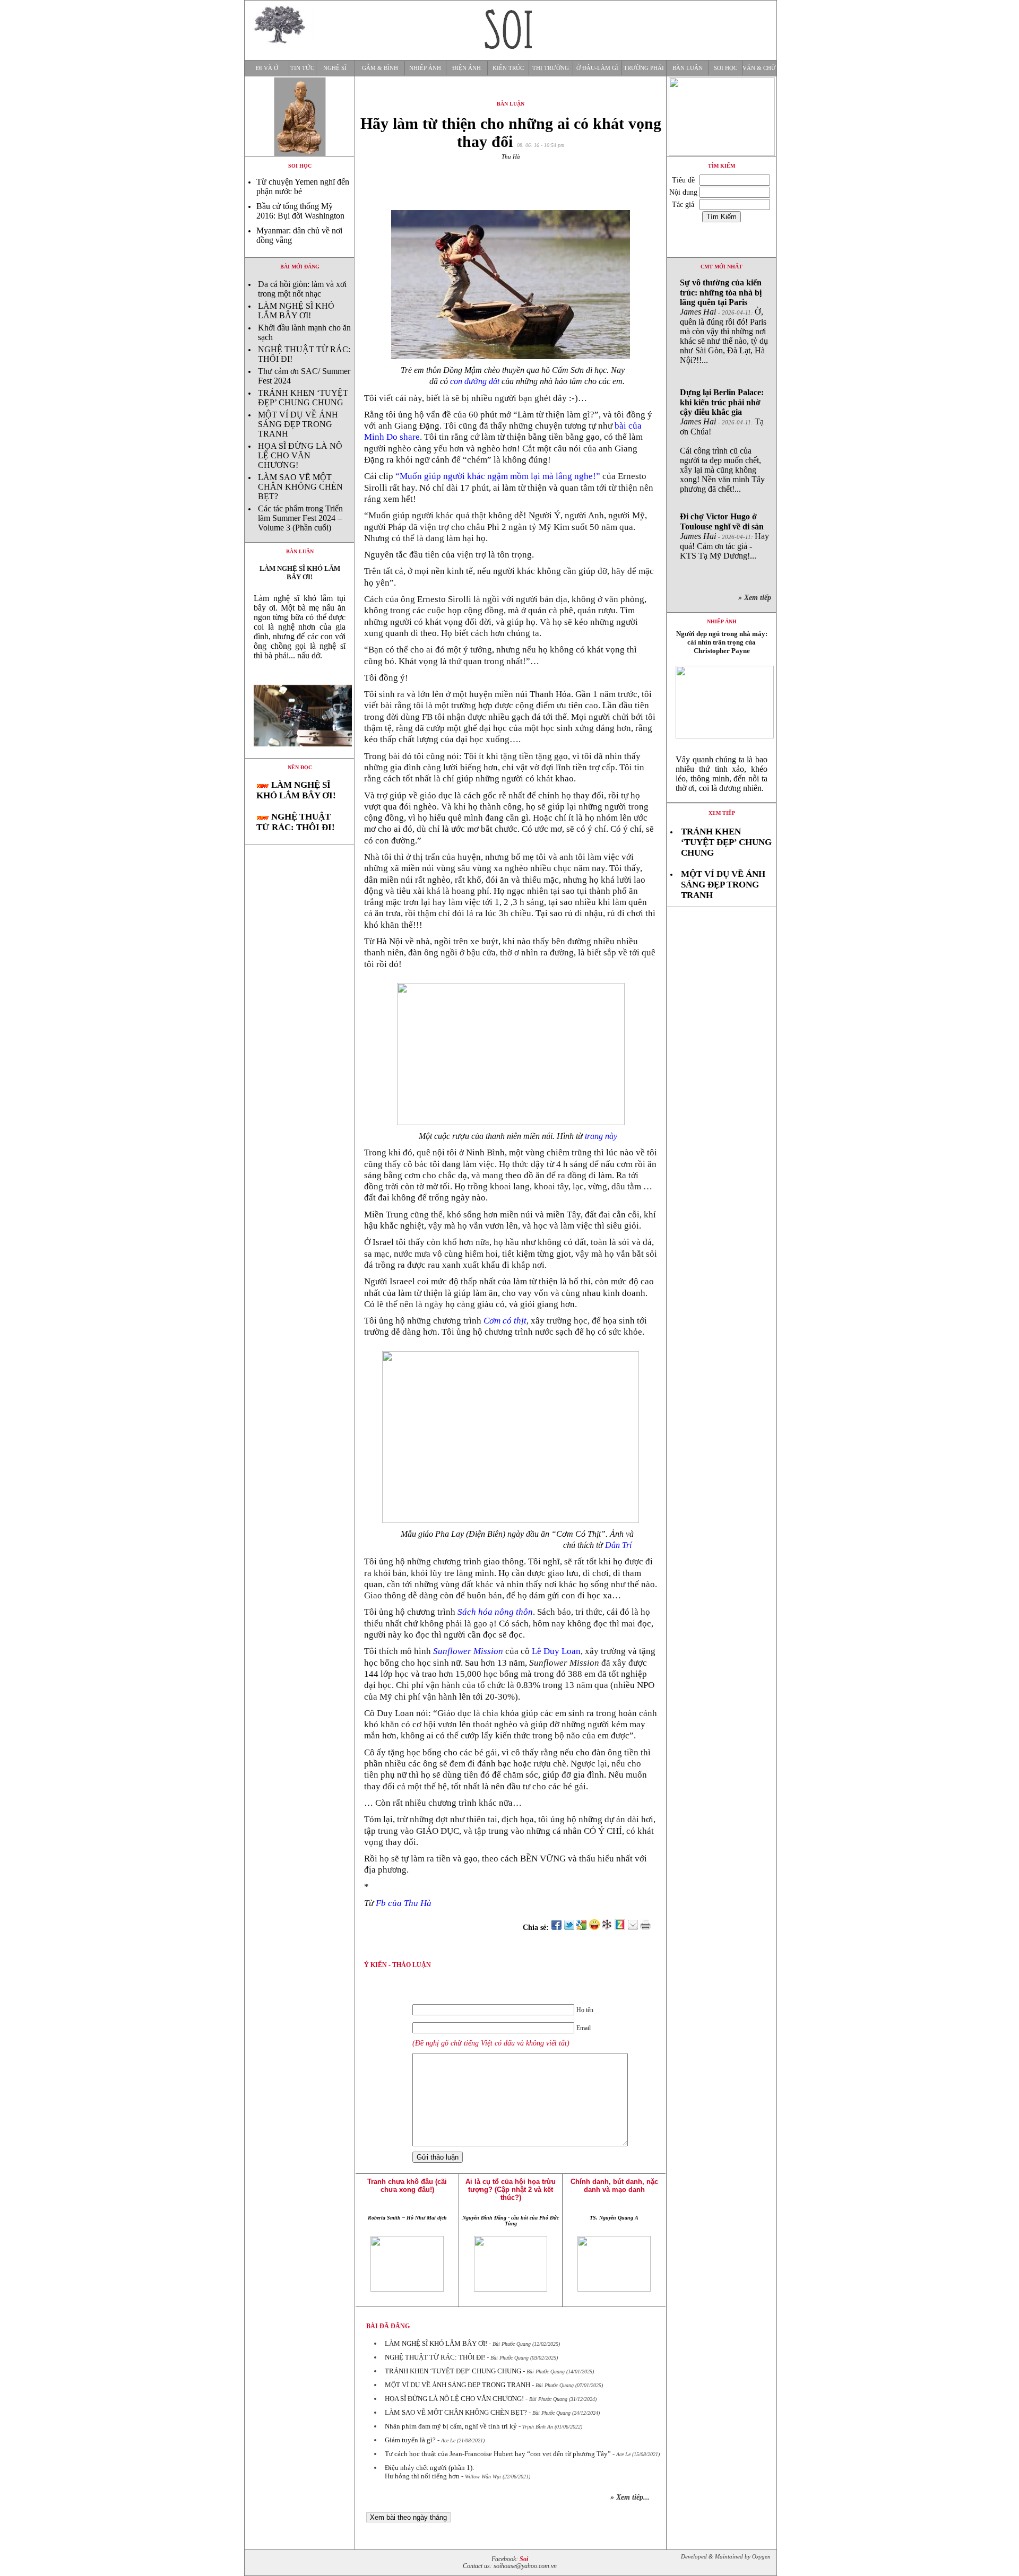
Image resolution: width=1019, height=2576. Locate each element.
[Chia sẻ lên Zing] (620, 1927)
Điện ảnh (467, 68)
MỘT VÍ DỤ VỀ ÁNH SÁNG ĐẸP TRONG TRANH (298, 424)
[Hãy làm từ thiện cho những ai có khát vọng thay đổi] (300, 755)
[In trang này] (647, 1927)
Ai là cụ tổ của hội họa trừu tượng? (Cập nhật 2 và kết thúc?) (511, 2190)
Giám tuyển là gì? (410, 2440)
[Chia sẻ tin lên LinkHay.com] (607, 1927)
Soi (524, 2559)
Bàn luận (688, 68)
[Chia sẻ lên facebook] (556, 1927)
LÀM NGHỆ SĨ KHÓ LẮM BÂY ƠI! (296, 311)
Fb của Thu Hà (404, 1903)
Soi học (726, 68)
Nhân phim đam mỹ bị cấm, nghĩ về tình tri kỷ (451, 2426)
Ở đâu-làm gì (597, 68)
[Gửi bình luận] (633, 1927)
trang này (601, 1136)
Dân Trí (619, 1545)
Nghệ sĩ (335, 68)
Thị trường (551, 68)
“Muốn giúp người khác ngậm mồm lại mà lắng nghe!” (498, 476)
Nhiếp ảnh (425, 68)
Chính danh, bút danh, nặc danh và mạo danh (614, 2186)
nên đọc (300, 767)
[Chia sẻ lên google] (582, 1927)
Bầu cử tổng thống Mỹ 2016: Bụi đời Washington (300, 211)
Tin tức (302, 68)
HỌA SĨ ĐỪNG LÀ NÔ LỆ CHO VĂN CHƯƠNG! (300, 455)
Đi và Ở (267, 68)
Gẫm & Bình (380, 68)
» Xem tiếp (757, 598)
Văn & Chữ (759, 68)
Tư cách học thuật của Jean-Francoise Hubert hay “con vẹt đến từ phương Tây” (498, 2454)
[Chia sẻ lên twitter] (569, 1927)
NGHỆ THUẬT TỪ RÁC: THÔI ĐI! (296, 822)
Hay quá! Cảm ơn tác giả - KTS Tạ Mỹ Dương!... (724, 536)
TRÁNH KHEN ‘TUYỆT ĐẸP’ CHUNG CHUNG (303, 398)
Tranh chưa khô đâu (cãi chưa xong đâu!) (407, 2186)
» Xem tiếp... (630, 2497)
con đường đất (475, 381)
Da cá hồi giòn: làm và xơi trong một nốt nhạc (302, 289)
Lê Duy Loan (556, 1651)
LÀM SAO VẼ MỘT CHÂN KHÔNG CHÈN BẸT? (300, 487)
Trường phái (644, 68)
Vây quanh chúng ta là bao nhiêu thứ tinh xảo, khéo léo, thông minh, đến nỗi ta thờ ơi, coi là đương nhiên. (722, 774)
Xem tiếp (722, 813)
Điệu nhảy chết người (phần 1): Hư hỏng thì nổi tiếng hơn (430, 2472)
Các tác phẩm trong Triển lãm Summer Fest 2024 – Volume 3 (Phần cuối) (300, 518)
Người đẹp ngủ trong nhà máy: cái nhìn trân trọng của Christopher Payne (722, 642)
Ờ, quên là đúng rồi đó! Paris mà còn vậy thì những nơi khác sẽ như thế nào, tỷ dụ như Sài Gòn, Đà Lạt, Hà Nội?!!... (724, 321)
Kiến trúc (508, 68)
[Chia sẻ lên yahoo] (594, 1927)
